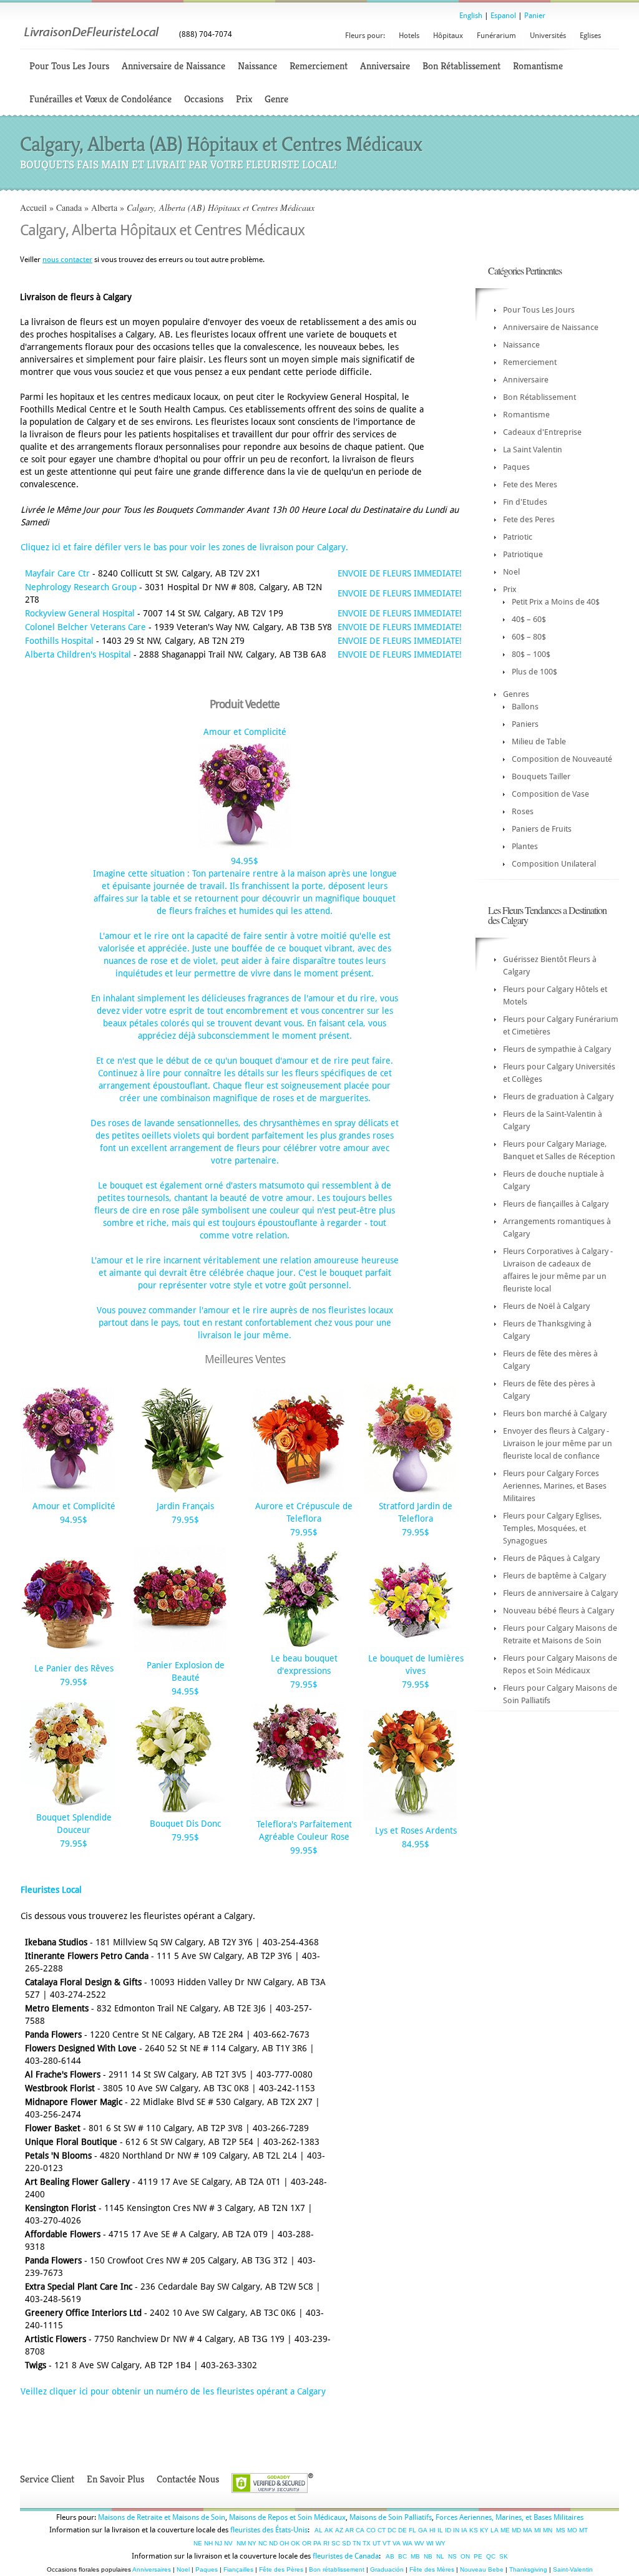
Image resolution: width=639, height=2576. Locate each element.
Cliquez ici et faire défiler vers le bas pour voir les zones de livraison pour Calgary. (184, 547)
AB (390, 2556)
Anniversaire (385, 66)
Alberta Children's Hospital (78, 654)
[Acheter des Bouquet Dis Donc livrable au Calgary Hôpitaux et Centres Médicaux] (180, 1810)
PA (317, 2543)
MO (572, 2530)
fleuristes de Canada (346, 2556)
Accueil (33, 207)
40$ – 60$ (529, 619)
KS (474, 2530)
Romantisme (538, 66)
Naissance (257, 66)
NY (252, 2543)
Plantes (525, 846)
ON (465, 2556)
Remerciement (319, 66)
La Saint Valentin (533, 450)
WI (430, 2543)
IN (456, 2530)
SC (336, 2543)
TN (357, 2543)
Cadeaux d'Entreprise (542, 432)
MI (538, 2530)
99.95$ (304, 1850)
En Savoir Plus (115, 2479)
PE (478, 2556)
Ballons (525, 707)
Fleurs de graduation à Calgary (558, 1096)
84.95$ (416, 1844)
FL (412, 2530)
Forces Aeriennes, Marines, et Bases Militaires (510, 2517)
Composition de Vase (550, 794)
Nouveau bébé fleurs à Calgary (559, 1611)
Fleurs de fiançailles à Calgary (556, 1204)
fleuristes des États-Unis (269, 2530)
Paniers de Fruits (542, 829)
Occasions (204, 99)
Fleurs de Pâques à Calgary (551, 1558)
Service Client (47, 2479)
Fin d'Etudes (525, 502)
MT (583, 2530)
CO (371, 2530)
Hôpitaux (448, 36)
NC (263, 2543)
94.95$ (245, 861)
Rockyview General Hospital (80, 613)
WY (441, 2543)
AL (319, 2530)
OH (284, 2543)
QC (491, 2556)
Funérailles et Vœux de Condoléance (100, 99)
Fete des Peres (529, 519)
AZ (339, 2530)
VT (387, 2543)
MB (415, 2556)
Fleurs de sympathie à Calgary (557, 1049)
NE (198, 2543)
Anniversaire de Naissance (173, 66)
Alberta (104, 207)
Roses (523, 811)
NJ (218, 2543)
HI (432, 2530)
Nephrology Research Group (81, 587)
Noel (511, 572)
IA (464, 2530)
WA (407, 2543)
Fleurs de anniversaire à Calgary (560, 1593)
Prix (244, 99)
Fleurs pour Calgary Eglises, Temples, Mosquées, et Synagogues (552, 1528)
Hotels (409, 36)
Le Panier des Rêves (74, 1668)
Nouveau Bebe (482, 2569)
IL (440, 2530)
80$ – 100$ (531, 654)
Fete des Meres (530, 484)
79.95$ (185, 1520)
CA (360, 2530)
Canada (69, 207)
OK (295, 2543)
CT (382, 2530)
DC (392, 2530)
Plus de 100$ (534, 672)
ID (448, 2530)
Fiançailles (238, 2569)
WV (419, 2543)
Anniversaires (152, 2569)
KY (484, 2530)
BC (402, 2556)
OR (307, 2543)
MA (528, 2530)
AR (349, 2530)
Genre (276, 99)
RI (326, 2543)
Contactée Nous (188, 2479)
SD (346, 2543)
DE (402, 2530)
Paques (516, 467)
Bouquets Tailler (541, 776)
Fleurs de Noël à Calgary (546, 1306)
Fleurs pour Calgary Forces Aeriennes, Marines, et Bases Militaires (555, 1486)
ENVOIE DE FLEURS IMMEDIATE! (400, 573)
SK (504, 2556)
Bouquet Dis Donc (185, 1824)
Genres (516, 694)
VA (397, 2543)
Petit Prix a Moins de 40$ (556, 602)
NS (452, 2556)
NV (228, 2543)
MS (561, 2530)
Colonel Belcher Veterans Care (85, 627)
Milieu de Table (539, 741)
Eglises (590, 36)
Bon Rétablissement (461, 66)
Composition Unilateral (554, 864)
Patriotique (523, 554)
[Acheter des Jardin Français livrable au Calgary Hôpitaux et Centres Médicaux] (180, 1492)
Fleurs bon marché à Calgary (555, 1413)
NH (208, 2543)
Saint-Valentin (573, 2569)
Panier (535, 16)
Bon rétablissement (337, 2569)
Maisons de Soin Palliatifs (391, 2517)
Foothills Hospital (59, 641)
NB (428, 2556)
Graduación (387, 2569)
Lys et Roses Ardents (416, 1830)
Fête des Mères (432, 2569)
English (471, 16)
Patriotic (518, 537)
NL (440, 2556)
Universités (548, 36)
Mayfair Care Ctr (57, 573)
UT (377, 2543)
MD (516, 2530)
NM (241, 2543)
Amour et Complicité (245, 732)
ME (505, 2530)
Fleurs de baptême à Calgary (554, 1576)
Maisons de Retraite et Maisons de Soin (162, 2517)
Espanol (503, 16)
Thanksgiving (528, 2569)
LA (495, 2530)
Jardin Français (185, 1506)
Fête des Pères (281, 2569)
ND (273, 2543)
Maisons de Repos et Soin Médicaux (287, 2517)
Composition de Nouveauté (562, 759)
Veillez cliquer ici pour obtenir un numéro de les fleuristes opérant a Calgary (173, 2391)
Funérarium (496, 36)
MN (548, 2530)
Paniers (525, 724)
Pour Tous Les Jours (69, 66)
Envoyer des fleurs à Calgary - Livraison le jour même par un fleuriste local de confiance (558, 1443)
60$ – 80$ (529, 637)
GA (423, 2530)
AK (329, 2530)
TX (367, 2543)
